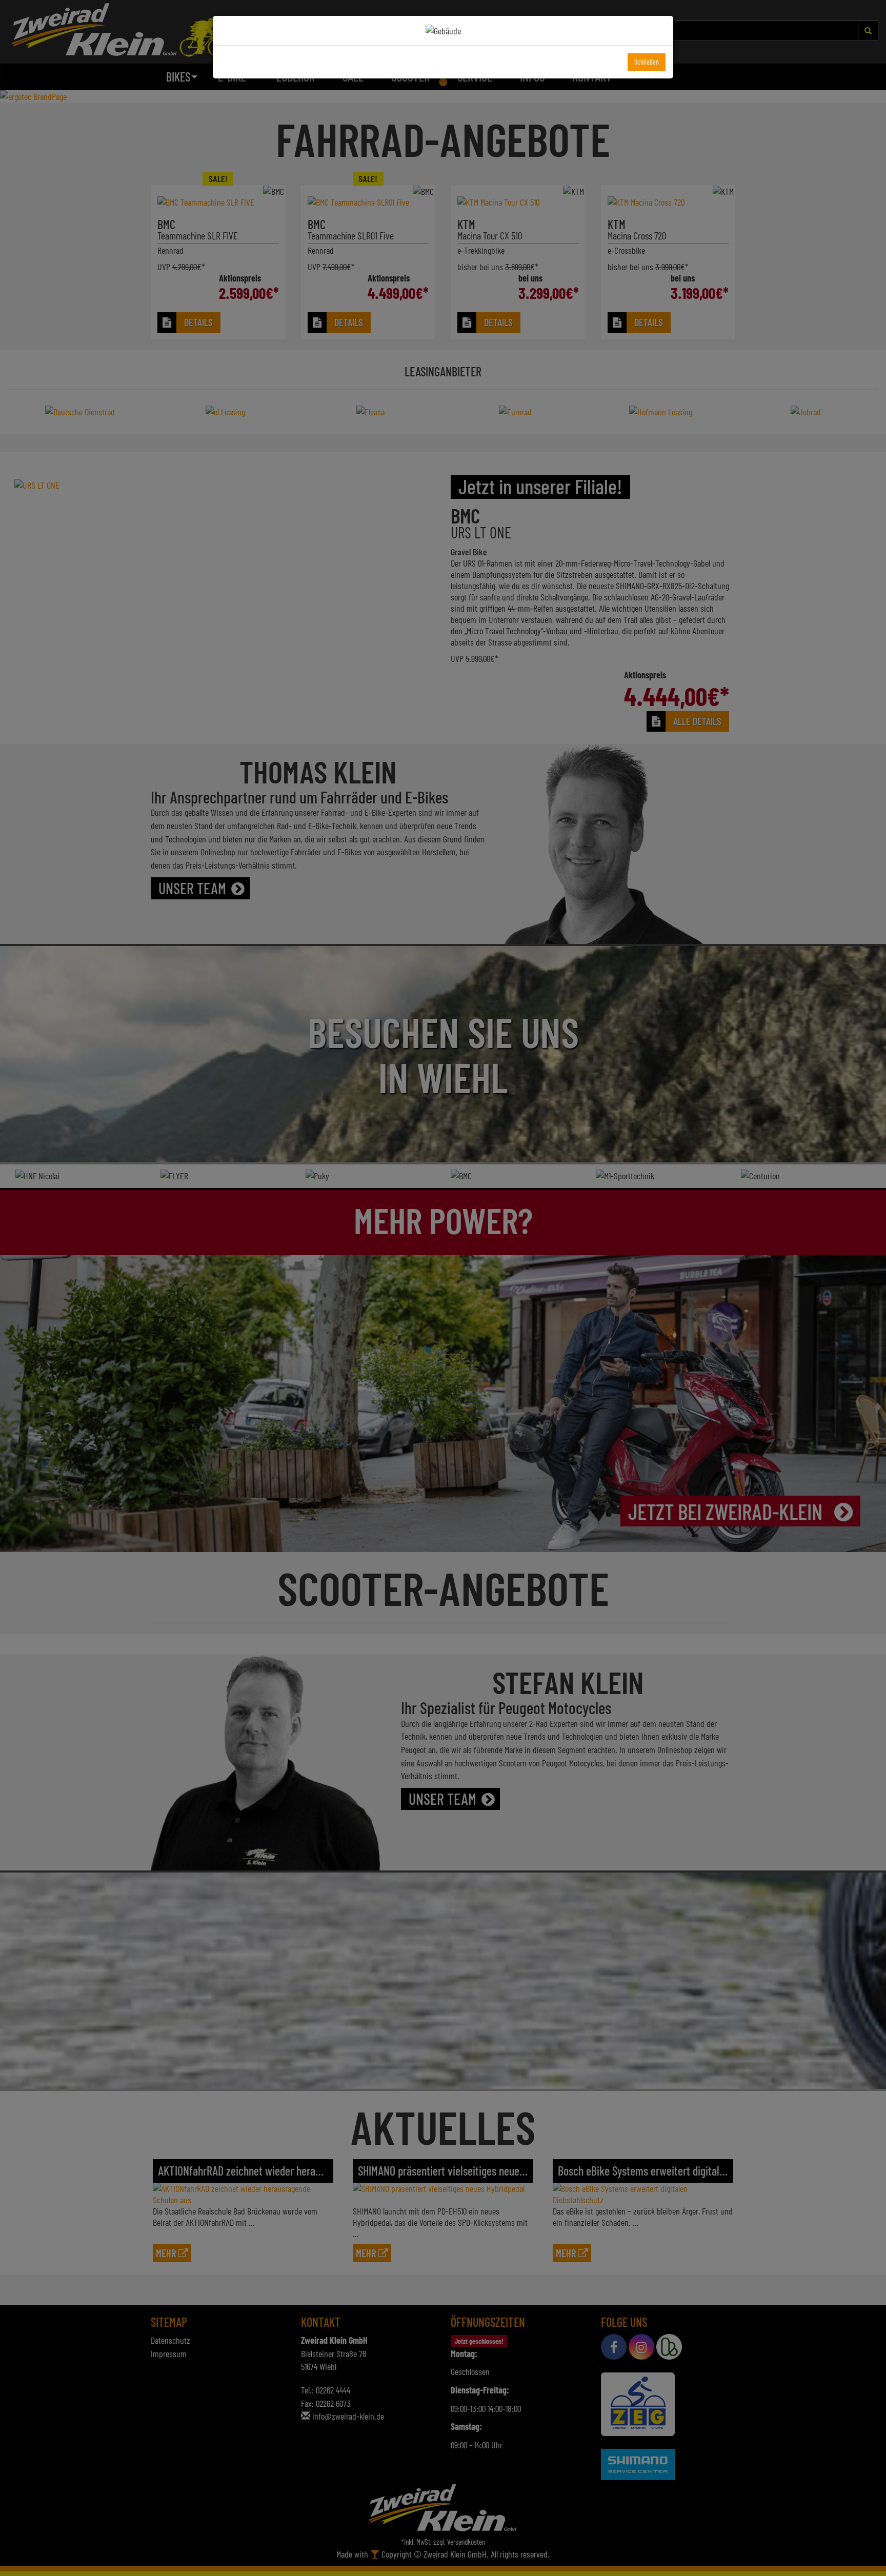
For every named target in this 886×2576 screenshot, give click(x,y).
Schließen (647, 62)
